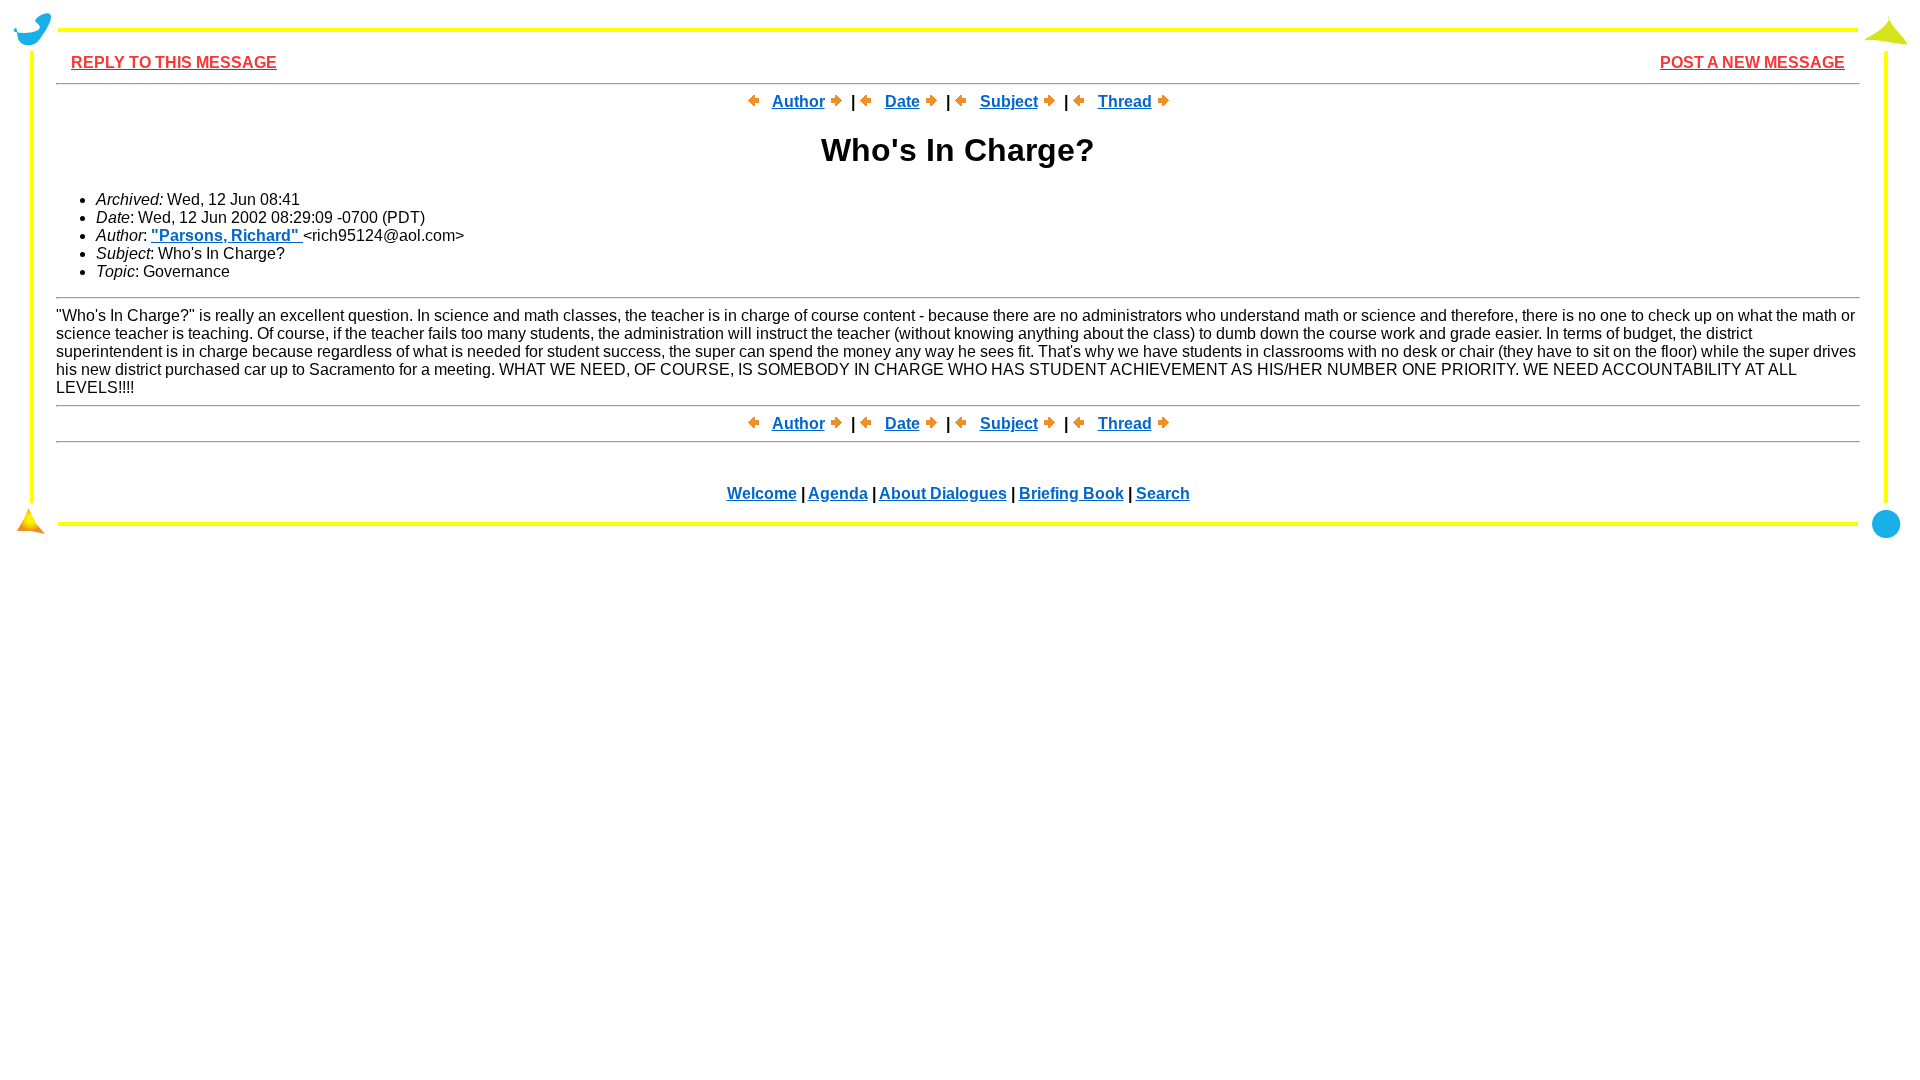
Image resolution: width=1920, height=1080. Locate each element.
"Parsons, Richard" (227, 235)
